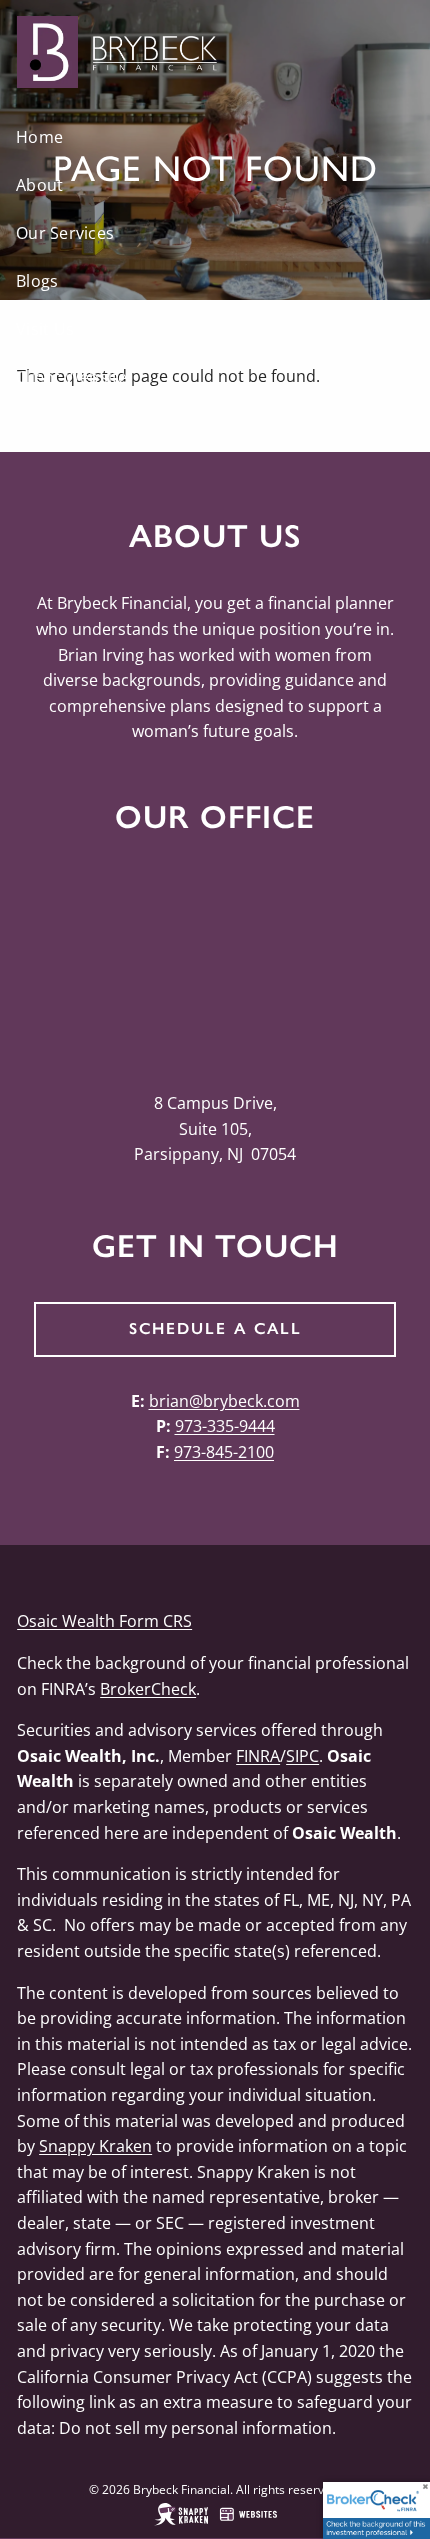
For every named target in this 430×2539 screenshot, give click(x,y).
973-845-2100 (224, 1452)
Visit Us (45, 329)
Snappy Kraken (95, 2146)
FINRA (258, 1756)
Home (39, 137)
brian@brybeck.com (224, 1401)
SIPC (302, 1756)
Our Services (65, 233)
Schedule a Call (215, 1328)
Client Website (72, 377)
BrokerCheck (148, 1689)
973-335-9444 (225, 1426)
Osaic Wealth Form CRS (104, 1621)
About (39, 185)
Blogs (37, 281)
